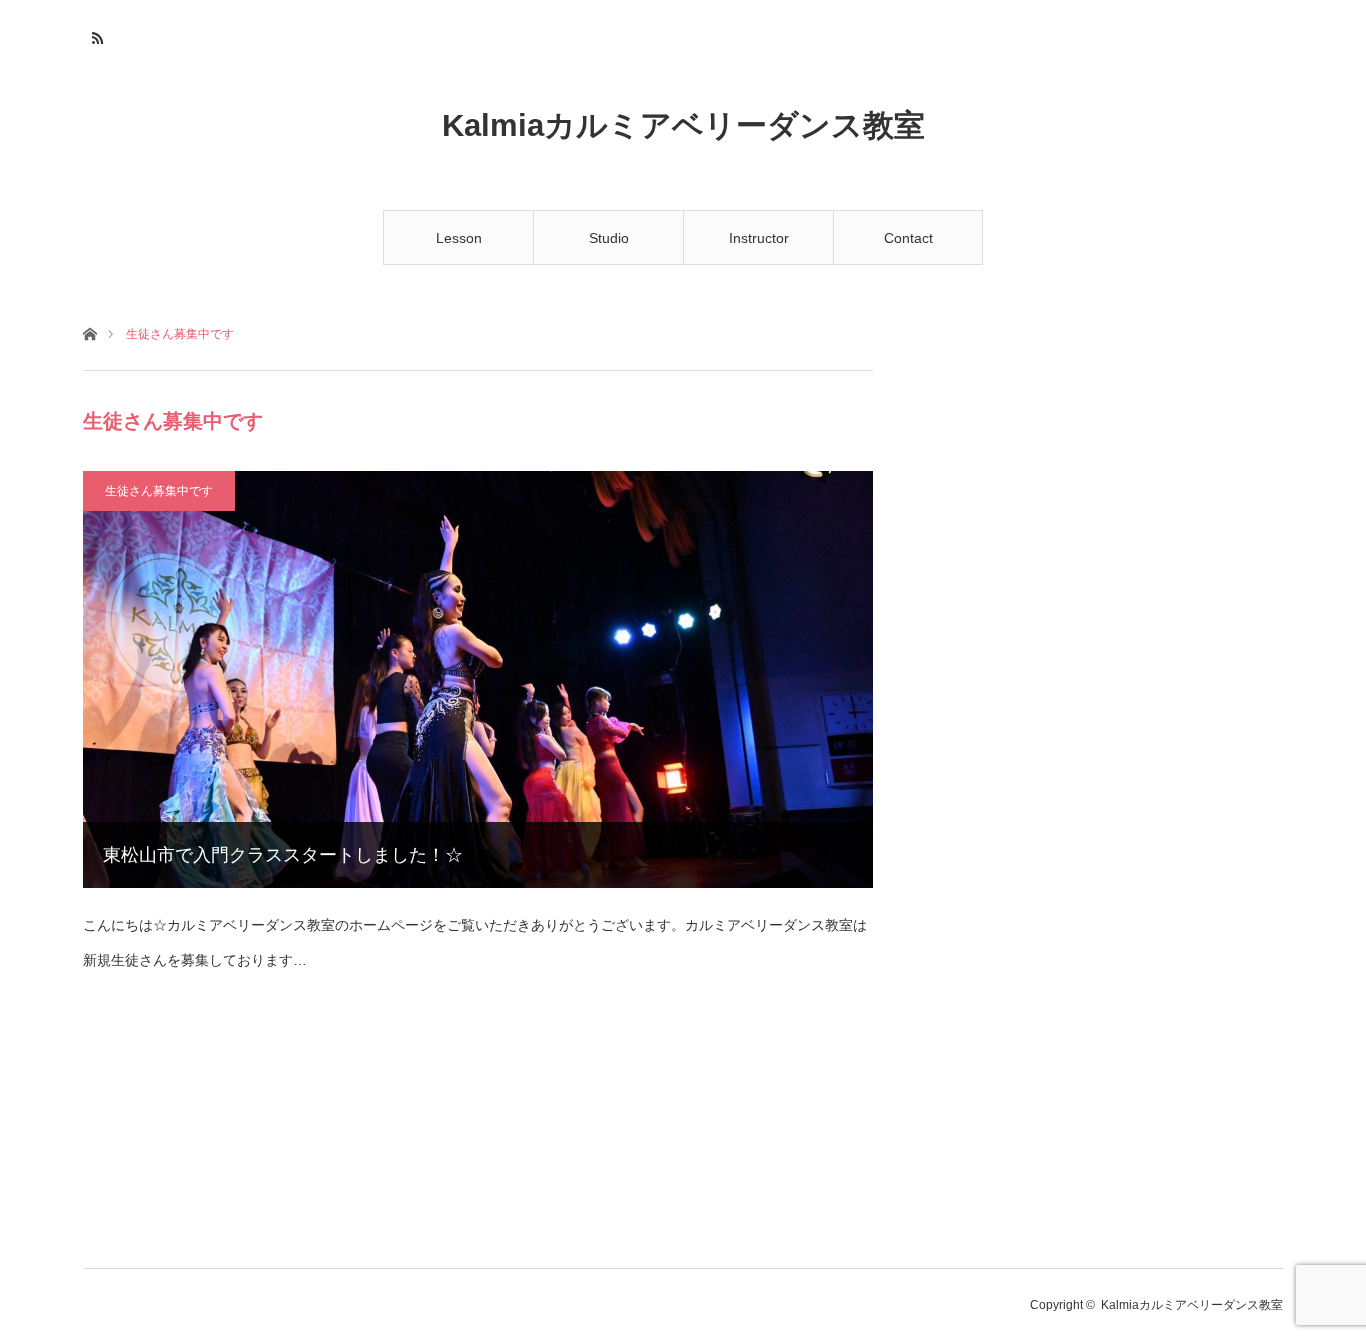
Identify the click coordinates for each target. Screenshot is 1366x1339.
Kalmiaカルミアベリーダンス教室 (683, 125)
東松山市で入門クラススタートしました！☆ (283, 855)
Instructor (759, 238)
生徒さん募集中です (159, 491)
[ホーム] (89, 332)
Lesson (459, 238)
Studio (609, 238)
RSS (95, 35)
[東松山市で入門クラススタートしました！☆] (478, 679)
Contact (908, 238)
